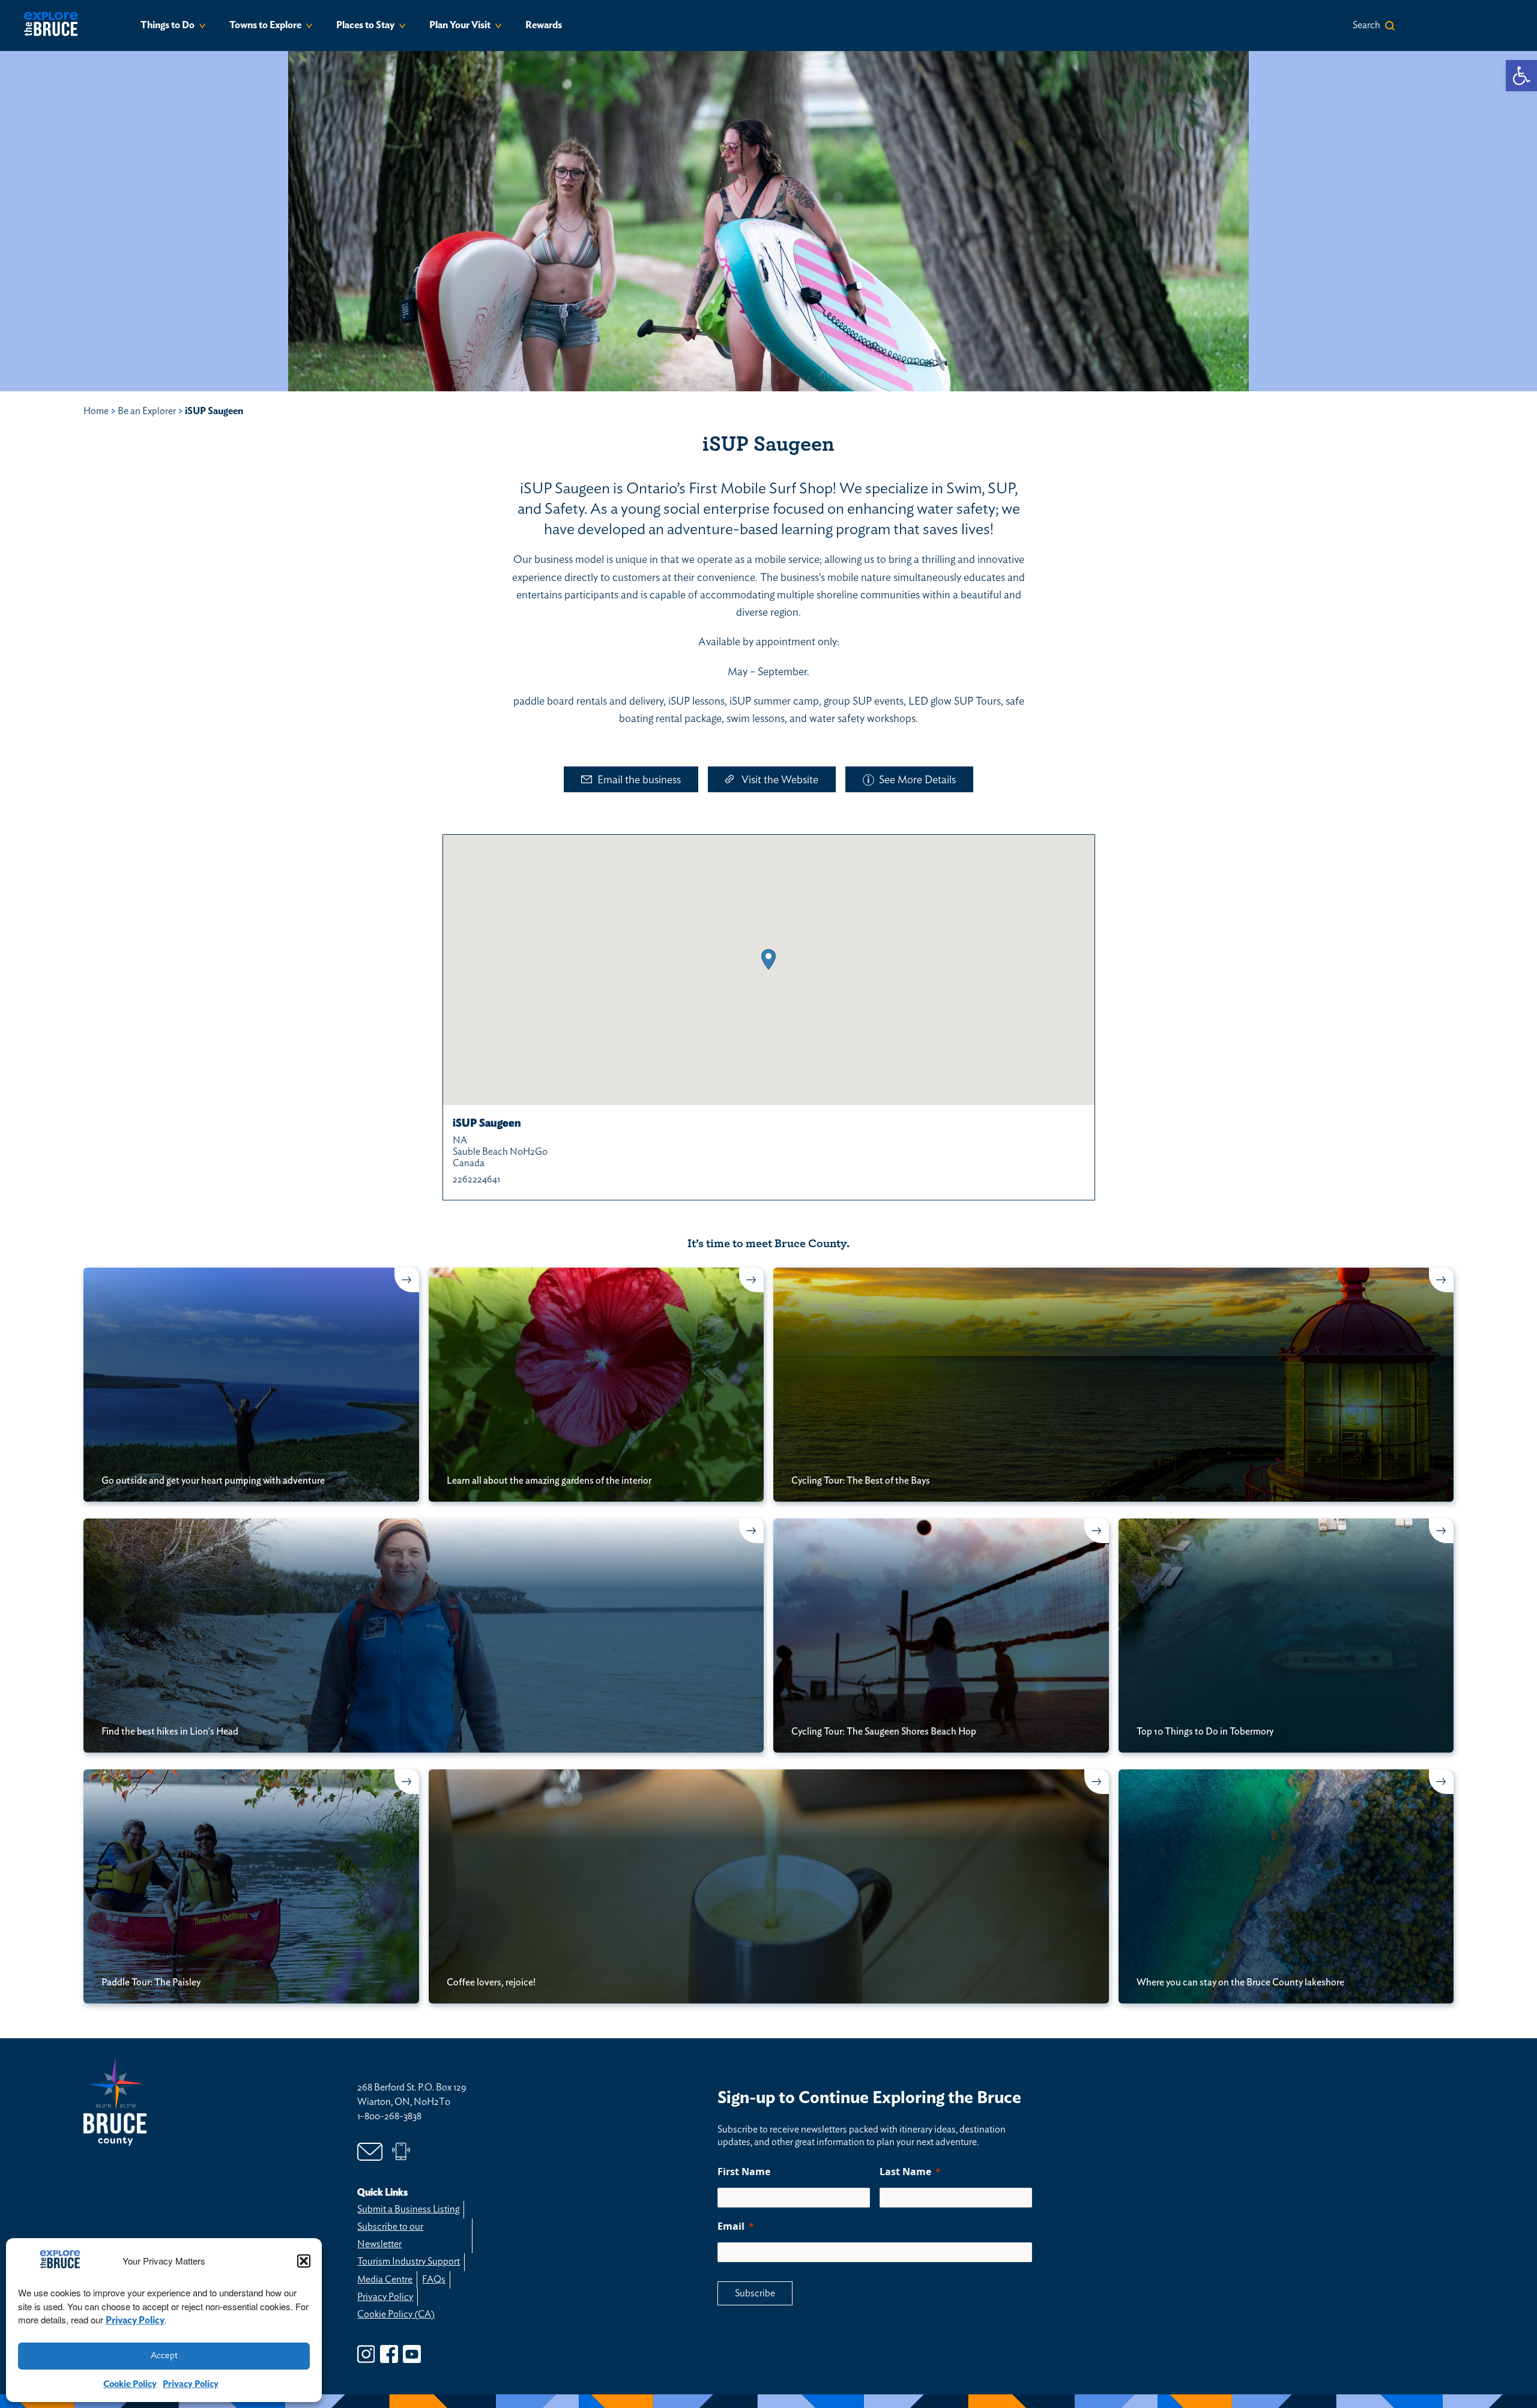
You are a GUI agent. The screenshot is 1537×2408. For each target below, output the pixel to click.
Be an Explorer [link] (147, 411)
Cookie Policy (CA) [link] (396, 2314)
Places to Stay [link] (365, 25)
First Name (744, 2172)
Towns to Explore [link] (265, 25)
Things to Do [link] (168, 25)
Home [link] (96, 411)
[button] (304, 2261)
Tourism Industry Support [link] (409, 2262)
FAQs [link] (434, 2280)
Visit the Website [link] (780, 780)
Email (731, 2226)
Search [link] (1366, 25)
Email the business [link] (639, 780)
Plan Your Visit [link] (460, 25)
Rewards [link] (544, 25)
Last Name (905, 2172)
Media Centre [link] (385, 2280)
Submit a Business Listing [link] (408, 2209)
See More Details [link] (917, 780)
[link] (1521, 76)
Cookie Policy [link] (130, 2384)
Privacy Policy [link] (135, 2320)
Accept (164, 2355)
